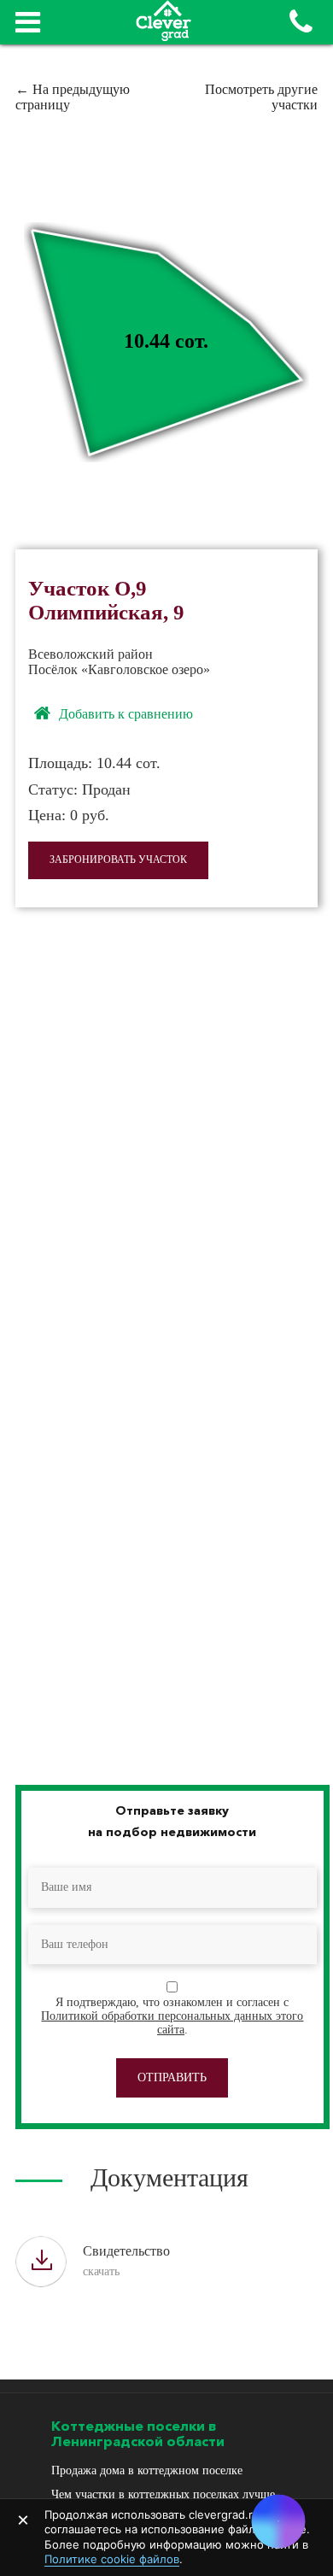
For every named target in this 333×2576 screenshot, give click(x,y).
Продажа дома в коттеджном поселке (147, 2470)
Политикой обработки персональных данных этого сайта (172, 2023)
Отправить (172, 2077)
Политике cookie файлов (112, 2559)
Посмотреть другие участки (261, 97)
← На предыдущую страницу (73, 97)
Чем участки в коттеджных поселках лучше (163, 2494)
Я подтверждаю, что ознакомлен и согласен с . (172, 2016)
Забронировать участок (118, 860)
